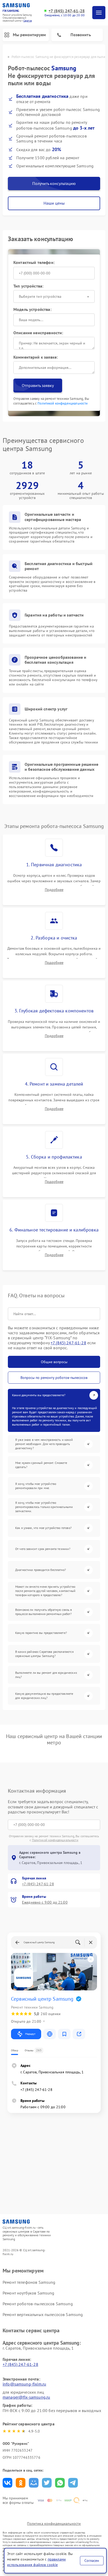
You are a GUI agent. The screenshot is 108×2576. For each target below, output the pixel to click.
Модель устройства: (32, 309)
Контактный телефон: (34, 262)
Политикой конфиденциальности (63, 403)
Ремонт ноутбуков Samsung (29, 2293)
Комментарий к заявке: (36, 357)
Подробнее (54, 890)
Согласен (92, 2561)
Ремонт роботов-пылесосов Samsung (38, 2304)
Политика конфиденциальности (54, 2524)
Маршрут (30, 2034)
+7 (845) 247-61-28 (67, 11)
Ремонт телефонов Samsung (29, 2282)
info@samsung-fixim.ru (24, 2384)
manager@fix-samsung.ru (26, 2397)
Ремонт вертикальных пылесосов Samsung (43, 2314)
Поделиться (7, 2483)
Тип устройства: (28, 286)
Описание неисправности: (38, 333)
